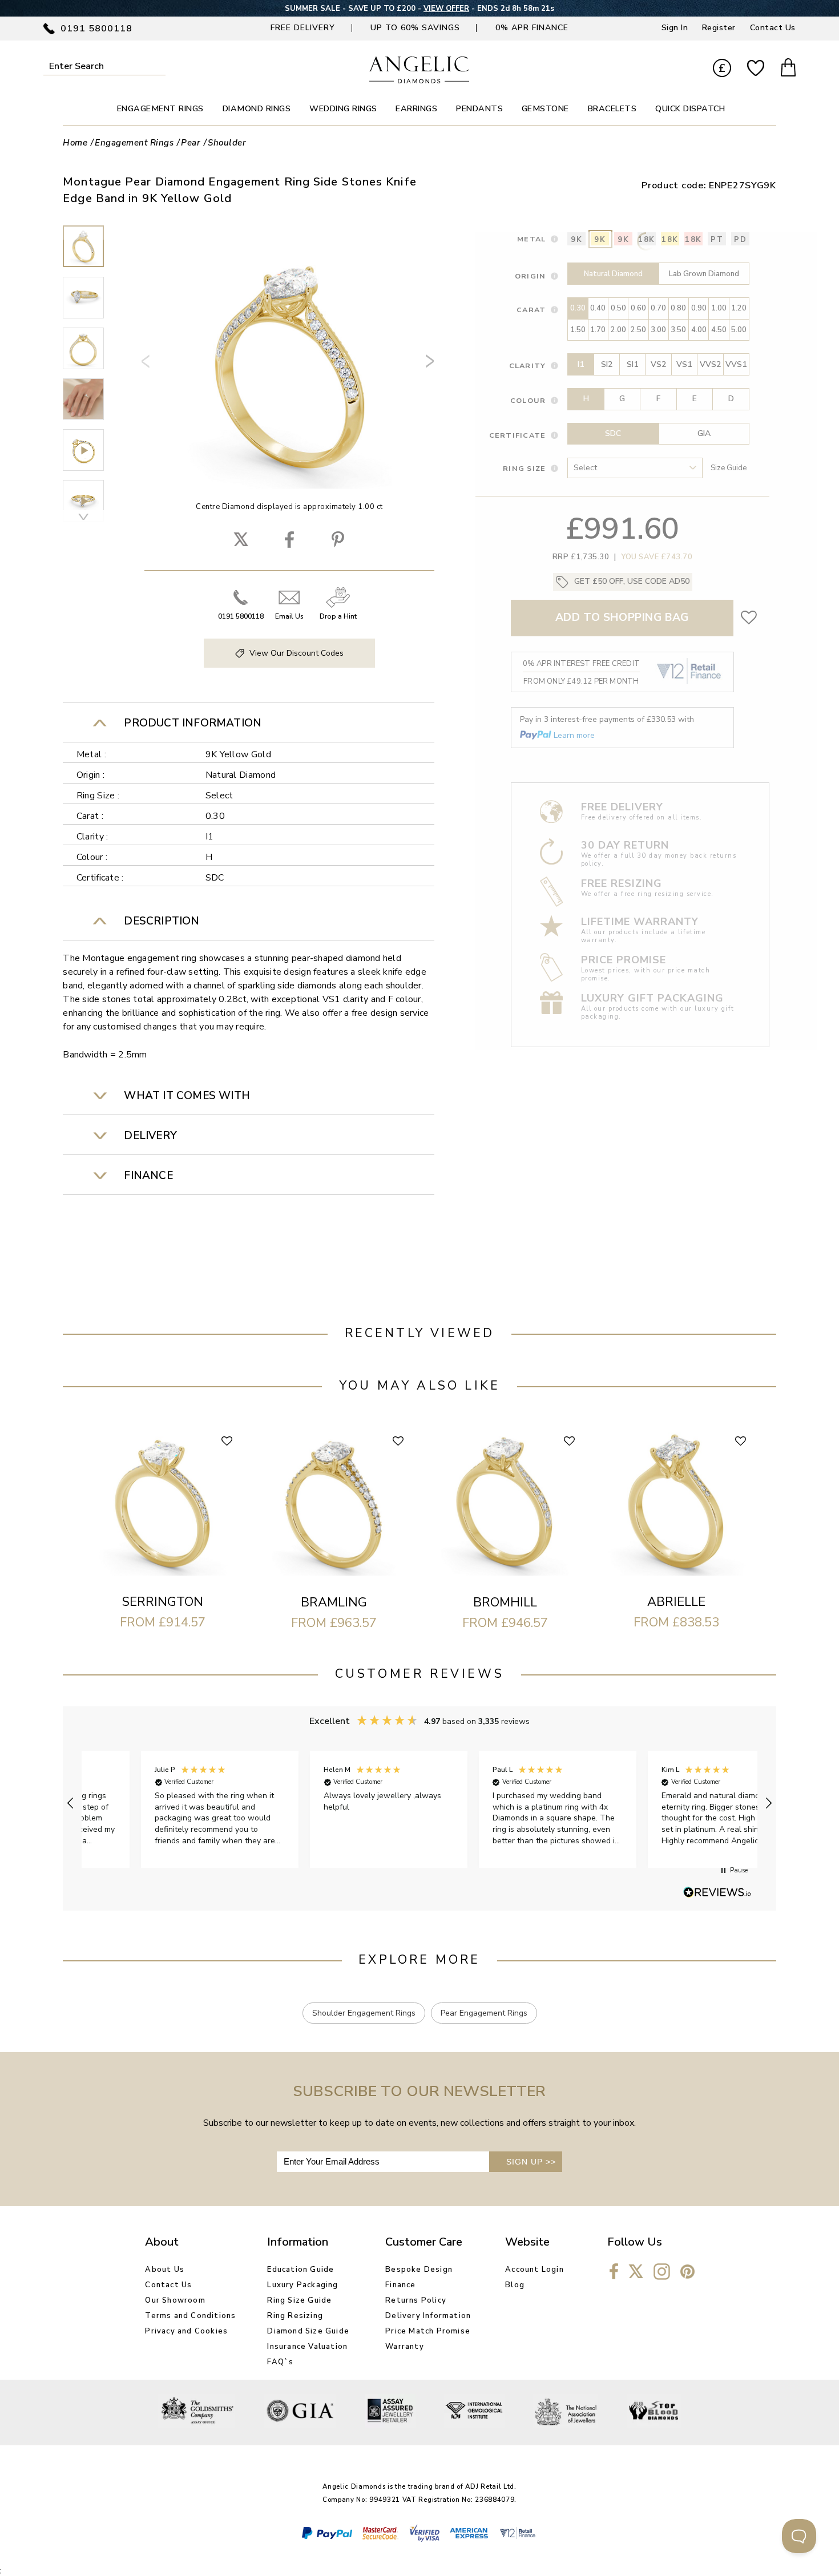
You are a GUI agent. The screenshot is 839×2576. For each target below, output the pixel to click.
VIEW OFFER (446, 9)
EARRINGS (416, 109)
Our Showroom (175, 2300)
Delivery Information (428, 2316)
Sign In (675, 28)
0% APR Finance (532, 28)
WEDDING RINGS (343, 109)
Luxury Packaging (302, 2285)
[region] (419, 1804)
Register (719, 28)
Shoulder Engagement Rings (364, 2013)
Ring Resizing (295, 2316)
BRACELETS (612, 109)
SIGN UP (531, 2162)
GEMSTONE (545, 109)
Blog (515, 2285)
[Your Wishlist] (756, 68)
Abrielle (676, 1602)
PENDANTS (479, 109)
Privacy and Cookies (186, 2331)
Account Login (535, 2270)
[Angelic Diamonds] (419, 81)
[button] (71, 1803)
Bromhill (505, 1602)
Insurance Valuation (307, 2347)
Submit (159, 66)
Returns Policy (416, 2300)
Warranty (405, 2347)
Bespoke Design (419, 2270)
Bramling (334, 1602)
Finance (400, 2285)
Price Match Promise (428, 2331)
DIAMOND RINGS (257, 109)
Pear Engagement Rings (484, 2013)
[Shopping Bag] (788, 69)
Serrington (163, 1602)
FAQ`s (280, 2362)
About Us (165, 2270)
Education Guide (300, 2270)
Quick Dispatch (690, 109)
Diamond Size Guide (308, 2331)
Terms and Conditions (190, 2316)
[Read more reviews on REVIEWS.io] (717, 1893)
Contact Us (773, 28)
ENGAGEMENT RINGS (160, 109)
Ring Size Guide (299, 2300)
